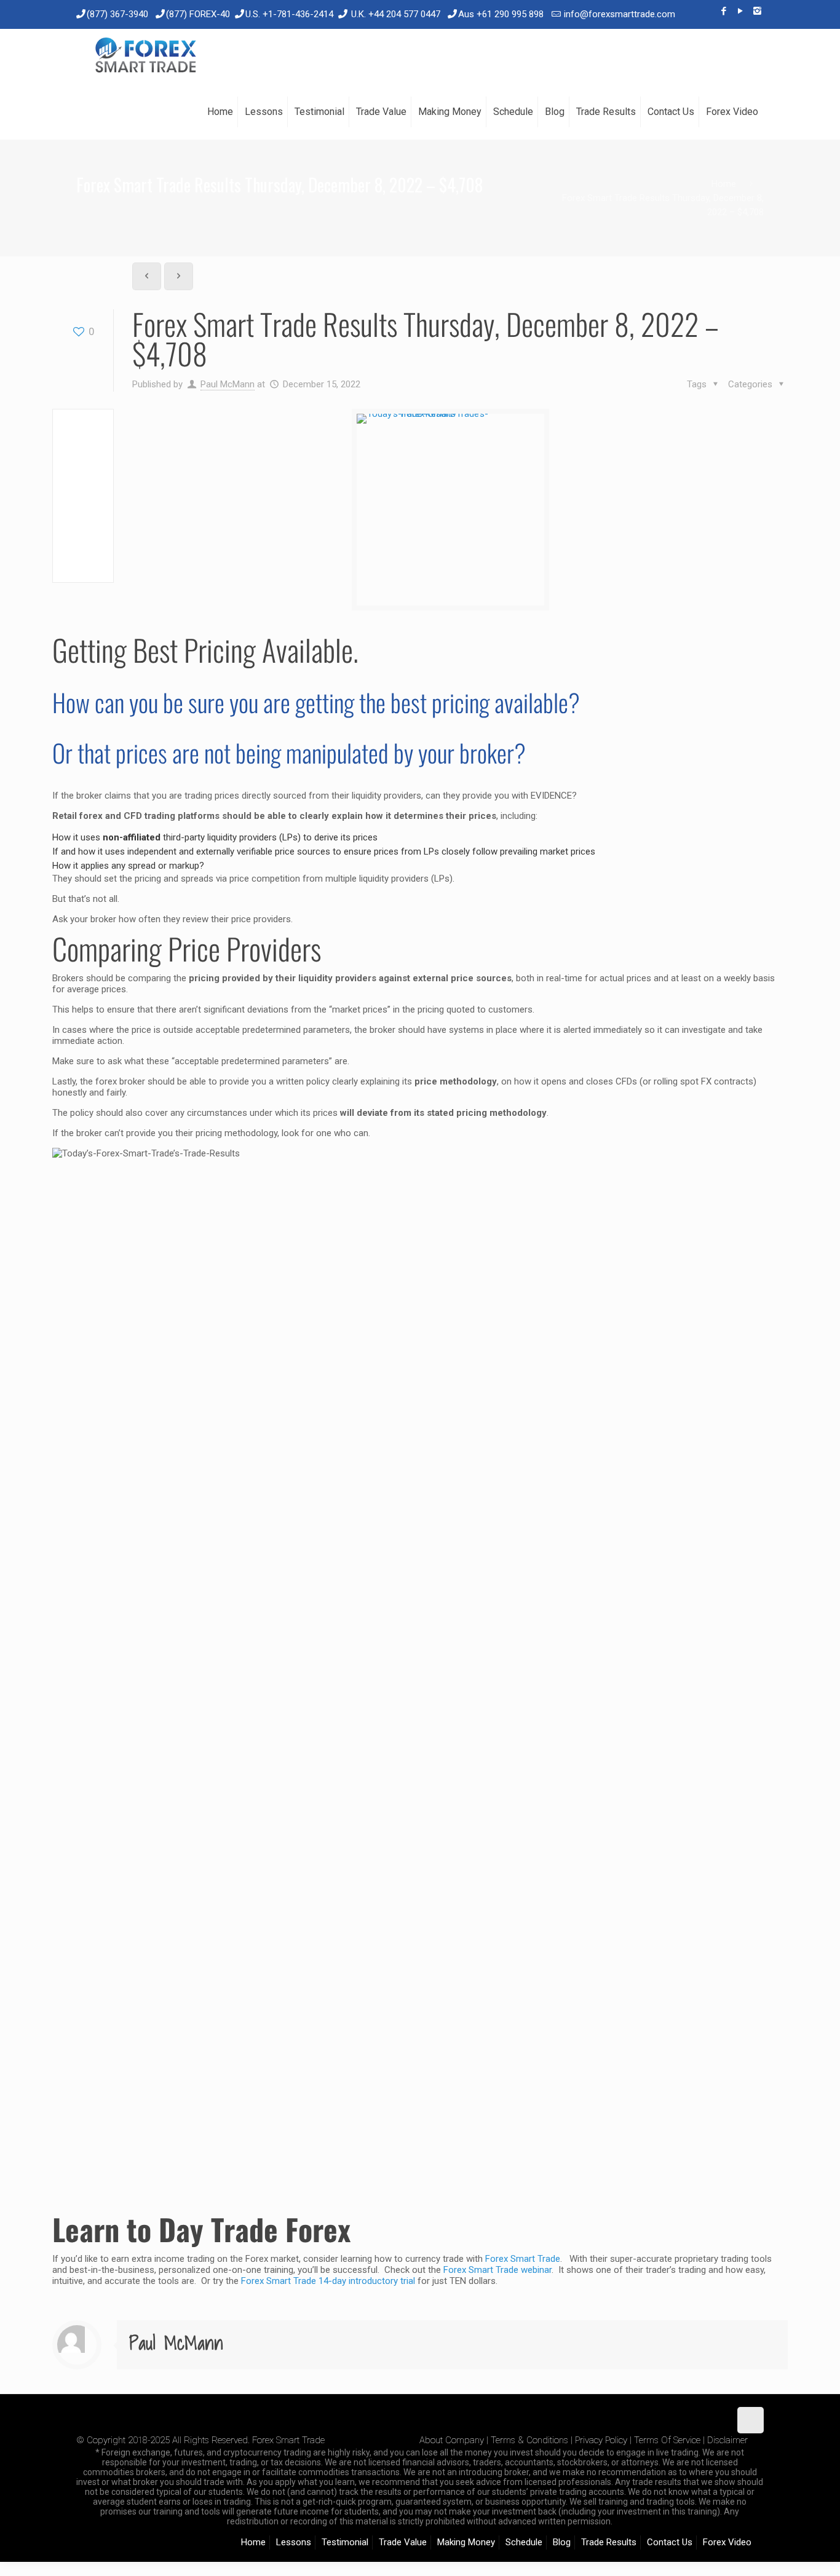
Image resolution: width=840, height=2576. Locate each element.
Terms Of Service (667, 2440)
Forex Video (727, 2542)
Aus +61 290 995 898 (501, 14)
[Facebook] (724, 11)
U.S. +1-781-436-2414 (289, 14)
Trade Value (403, 2542)
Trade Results (609, 2542)
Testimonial (345, 2542)
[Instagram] (757, 11)
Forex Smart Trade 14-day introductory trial (328, 2281)
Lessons (294, 2542)
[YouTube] (741, 11)
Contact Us (670, 2542)
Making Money (466, 2542)
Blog (562, 2542)
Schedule (524, 2542)
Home (724, 184)
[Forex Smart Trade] (145, 57)
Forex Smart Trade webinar (496, 2270)
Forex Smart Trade (523, 2259)
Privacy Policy (601, 2440)
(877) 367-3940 (117, 14)
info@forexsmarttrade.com (620, 14)
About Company (452, 2440)
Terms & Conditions (529, 2440)
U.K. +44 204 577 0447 (396, 14)
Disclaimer (727, 2440)
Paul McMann (228, 384)
